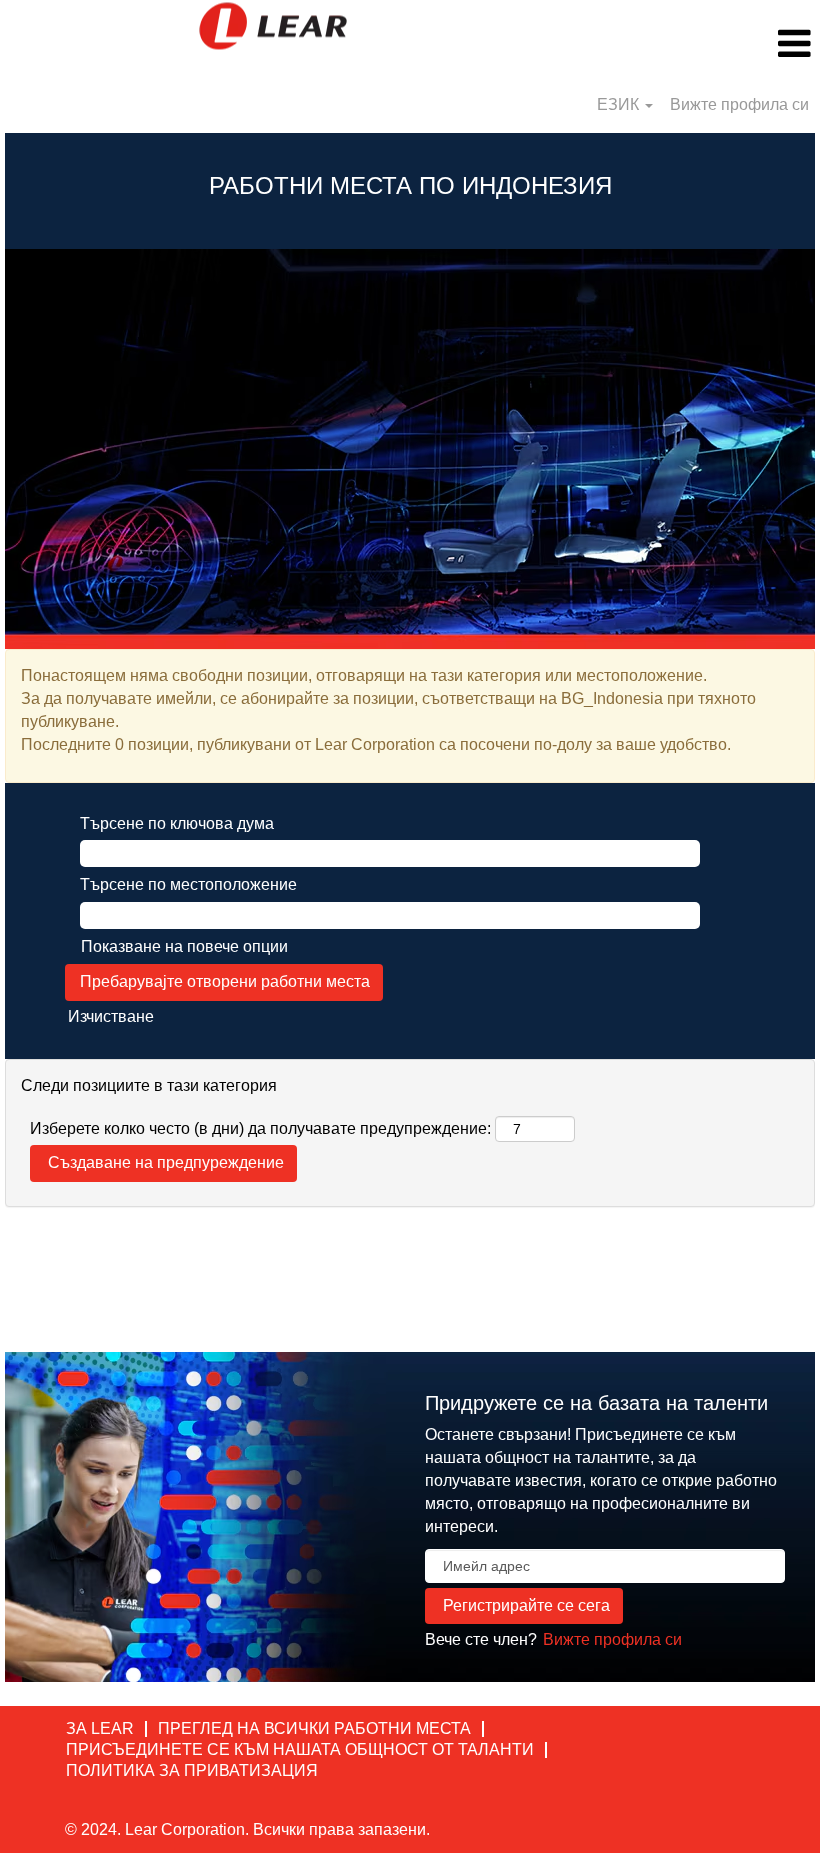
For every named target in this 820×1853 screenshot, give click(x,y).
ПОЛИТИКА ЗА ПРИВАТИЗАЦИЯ (192, 1770)
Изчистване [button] (111, 1016)
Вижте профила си (739, 104)
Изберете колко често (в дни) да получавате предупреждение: (260, 1128)
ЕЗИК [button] (620, 104)
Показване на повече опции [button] (184, 946)
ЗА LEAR (100, 1728)
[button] (683, 44)
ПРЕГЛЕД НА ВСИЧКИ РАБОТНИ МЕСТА (314, 1728)
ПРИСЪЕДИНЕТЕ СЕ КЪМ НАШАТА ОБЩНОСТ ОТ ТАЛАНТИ (300, 1749)
